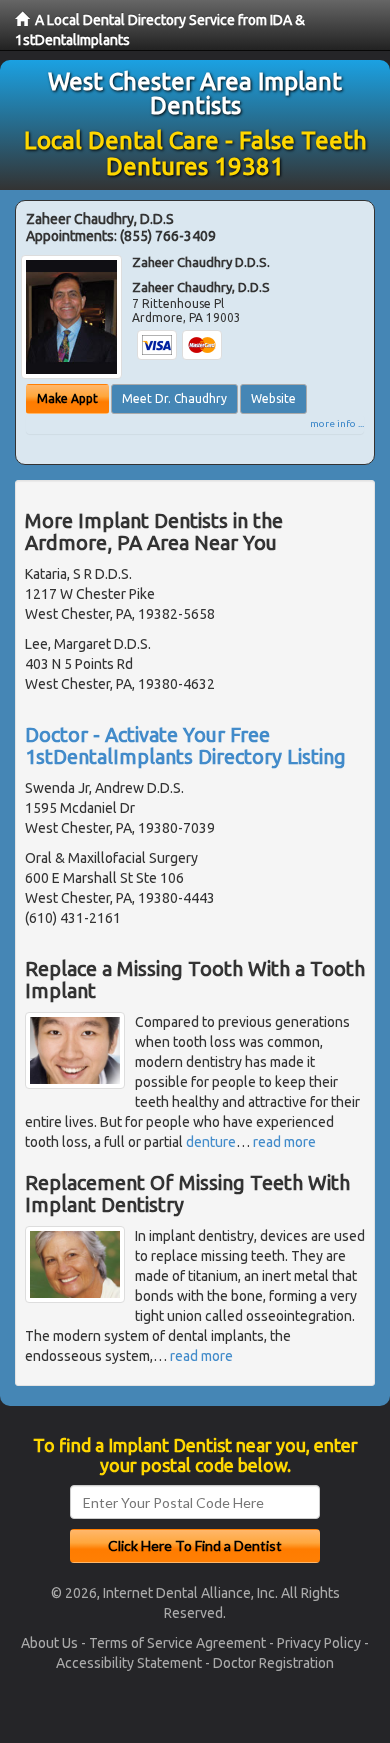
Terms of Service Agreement (177, 1643)
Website (273, 398)
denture (211, 1142)
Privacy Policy (319, 1643)
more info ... (337, 423)
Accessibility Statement (129, 1663)
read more (284, 1142)
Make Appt (67, 398)
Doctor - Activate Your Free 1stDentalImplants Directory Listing (185, 745)
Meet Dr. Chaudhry (174, 398)
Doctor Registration (273, 1663)
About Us (49, 1643)
